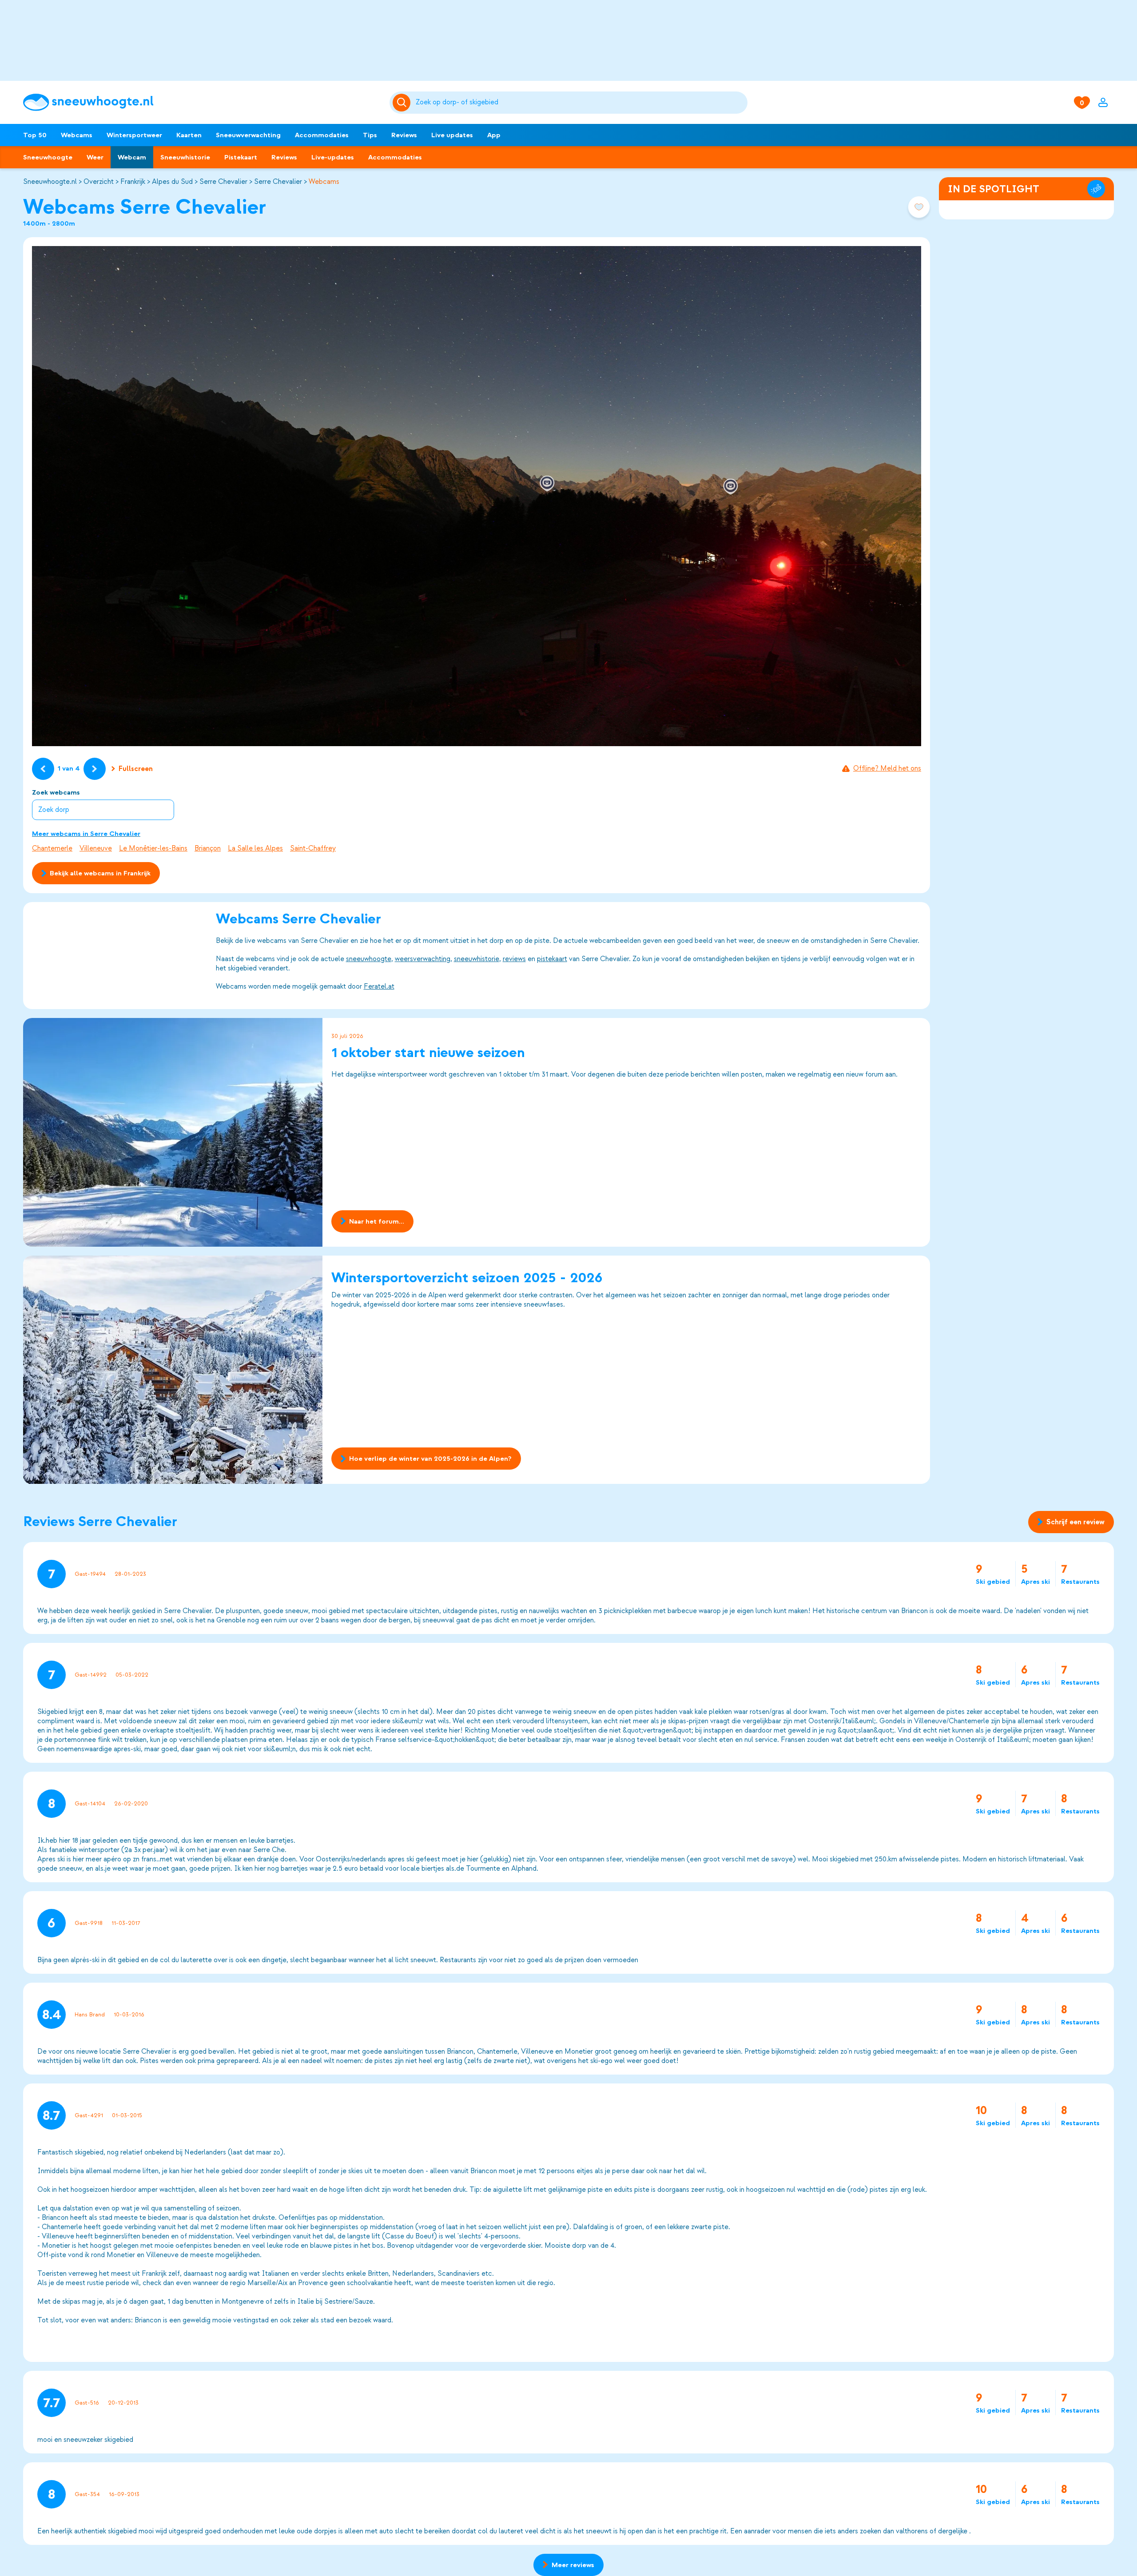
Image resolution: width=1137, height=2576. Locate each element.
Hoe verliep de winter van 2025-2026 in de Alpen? (430, 1459)
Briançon (208, 848)
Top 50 (35, 135)
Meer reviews (573, 2565)
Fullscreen (136, 769)
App (494, 135)
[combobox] (580, 103)
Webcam (132, 157)
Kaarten (189, 135)
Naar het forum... (377, 1221)
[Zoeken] (580, 103)
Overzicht (99, 182)
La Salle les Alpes (255, 848)
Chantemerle (52, 848)
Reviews (404, 135)
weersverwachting (423, 959)
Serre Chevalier (223, 182)
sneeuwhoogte (369, 959)
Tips (370, 135)
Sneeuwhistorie (185, 157)
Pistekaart (241, 157)
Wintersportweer (134, 135)
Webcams (77, 135)
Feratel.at (379, 986)
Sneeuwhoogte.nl (50, 182)
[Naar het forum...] (173, 1132)
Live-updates (333, 157)
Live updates (452, 135)
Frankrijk (133, 182)
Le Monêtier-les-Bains (153, 848)
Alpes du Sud (172, 182)
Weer (95, 157)
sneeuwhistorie (477, 959)
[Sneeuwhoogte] (202, 102)
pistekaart (552, 959)
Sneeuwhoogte (48, 157)
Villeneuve (96, 848)
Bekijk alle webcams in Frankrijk (100, 873)
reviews (514, 959)
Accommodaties (322, 135)
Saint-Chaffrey (313, 848)
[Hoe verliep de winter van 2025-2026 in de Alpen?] (173, 1370)
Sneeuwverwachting (248, 135)
